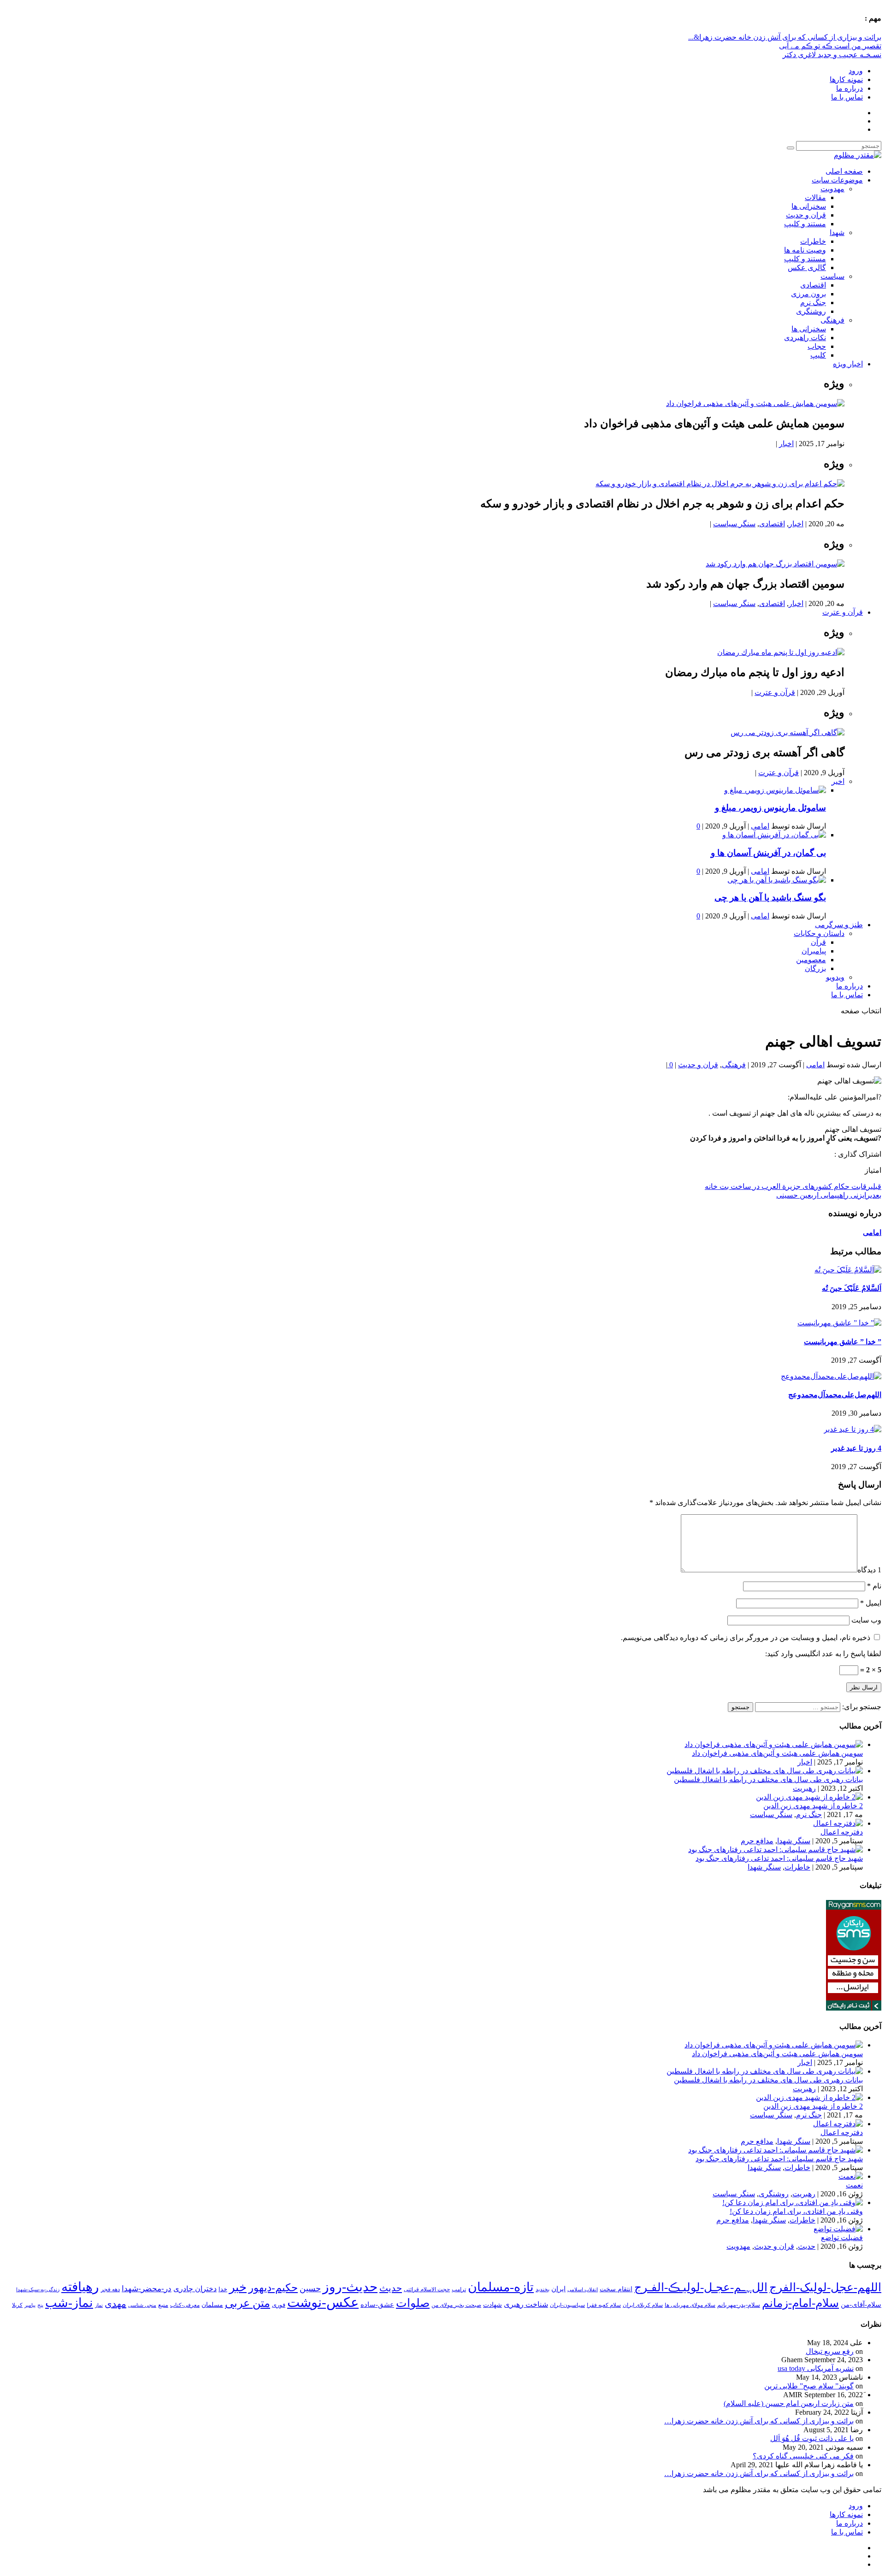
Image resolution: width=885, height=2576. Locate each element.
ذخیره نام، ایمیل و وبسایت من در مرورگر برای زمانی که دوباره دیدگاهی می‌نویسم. (746, 1638)
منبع (163, 2305)
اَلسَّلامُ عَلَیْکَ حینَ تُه (852, 1288)
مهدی (115, 2304)
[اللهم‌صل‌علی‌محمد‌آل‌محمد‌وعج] (831, 1376)
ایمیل (871, 1603)
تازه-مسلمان (501, 2287)
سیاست (832, 276)
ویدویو (835, 977)
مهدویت (832, 189)
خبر (238, 2287)
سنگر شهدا (794, 1841)
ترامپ (459, 2289)
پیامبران (814, 951)
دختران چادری (195, 2289)
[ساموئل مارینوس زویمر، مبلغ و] (775, 790)
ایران (558, 2289)
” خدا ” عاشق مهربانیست (843, 1342)
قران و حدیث (806, 215)
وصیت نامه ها (805, 250)
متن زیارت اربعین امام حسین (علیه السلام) (789, 2403)
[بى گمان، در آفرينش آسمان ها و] (774, 835)
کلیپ (818, 355)
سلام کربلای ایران (643, 2305)
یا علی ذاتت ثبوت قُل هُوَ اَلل (812, 2438)
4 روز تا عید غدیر (856, 1448)
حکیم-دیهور (273, 2288)
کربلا (17, 2305)
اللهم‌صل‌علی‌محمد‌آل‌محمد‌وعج (835, 1395)
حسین (310, 2288)
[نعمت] (851, 2176)
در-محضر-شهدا (147, 2289)
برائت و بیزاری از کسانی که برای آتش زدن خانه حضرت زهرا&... (785, 37)
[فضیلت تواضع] (838, 2229)
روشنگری (811, 311)
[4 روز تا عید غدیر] (853, 1429)
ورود (856, 71)
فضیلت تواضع (842, 2238)
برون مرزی (808, 294)
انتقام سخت (616, 2289)
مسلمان (212, 2305)
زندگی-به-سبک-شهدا (38, 2289)
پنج (40, 2305)
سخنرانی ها (809, 206)
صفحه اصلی (844, 171)
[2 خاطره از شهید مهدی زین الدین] (809, 1797)
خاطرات (813, 241)
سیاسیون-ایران (567, 2305)
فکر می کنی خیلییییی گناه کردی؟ (803, 2456)
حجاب (817, 346)
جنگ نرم (813, 303)
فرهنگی (832, 320)
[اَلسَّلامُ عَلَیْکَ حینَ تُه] (848, 1270)
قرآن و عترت (843, 612)
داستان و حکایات (819, 933)
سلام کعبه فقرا (604, 2305)
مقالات (815, 197)
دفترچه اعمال (842, 1832)
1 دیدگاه (869, 1570)
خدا (223, 2289)
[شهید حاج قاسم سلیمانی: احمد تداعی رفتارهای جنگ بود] (776, 1850)
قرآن (818, 942)
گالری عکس (807, 268)
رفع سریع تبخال (830, 2351)
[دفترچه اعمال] (838, 1823)
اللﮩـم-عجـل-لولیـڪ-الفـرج (701, 2287)
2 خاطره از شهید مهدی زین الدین (813, 1806)
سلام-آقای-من (861, 2305)
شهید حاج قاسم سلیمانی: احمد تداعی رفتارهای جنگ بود (779, 1858)
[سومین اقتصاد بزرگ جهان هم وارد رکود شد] (775, 564)
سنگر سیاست (734, 524)
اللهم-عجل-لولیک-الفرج (825, 2287)
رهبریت (804, 1788)
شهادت (493, 2305)
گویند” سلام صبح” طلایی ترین (809, 2386)
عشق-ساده (377, 2305)
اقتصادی (813, 285)
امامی (760, 826)
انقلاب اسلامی (583, 2289)
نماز (99, 2305)
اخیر (838, 781)
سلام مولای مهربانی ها (690, 2305)
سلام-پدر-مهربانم (739, 2305)
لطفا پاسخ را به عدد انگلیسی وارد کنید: (823, 1654)
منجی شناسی (142, 2305)
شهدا (837, 232)
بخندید (543, 2289)
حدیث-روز (350, 2287)
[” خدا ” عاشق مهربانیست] (839, 1323)
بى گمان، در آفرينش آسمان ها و (768, 853)
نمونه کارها (846, 79)
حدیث (807, 2246)
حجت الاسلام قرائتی (427, 2289)
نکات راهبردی (805, 338)
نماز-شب (69, 2303)
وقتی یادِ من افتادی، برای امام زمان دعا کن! (796, 2211)
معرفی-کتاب (185, 2305)
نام (874, 1586)
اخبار (786, 444)
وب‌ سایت (866, 1620)
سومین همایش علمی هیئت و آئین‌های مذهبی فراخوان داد (777, 1753)
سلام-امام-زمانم (800, 2303)
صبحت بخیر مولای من (456, 2305)
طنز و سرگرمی (839, 925)
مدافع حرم (757, 1841)
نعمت (854, 2185)
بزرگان (815, 968)
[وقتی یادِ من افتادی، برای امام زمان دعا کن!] (793, 2203)
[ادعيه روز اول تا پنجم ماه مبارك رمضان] (781, 652)
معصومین (811, 960)
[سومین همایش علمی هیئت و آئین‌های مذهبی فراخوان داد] (755, 403)
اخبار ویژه (848, 364)
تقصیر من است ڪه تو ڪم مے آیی (830, 46)
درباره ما (850, 88)
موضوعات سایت (837, 180)
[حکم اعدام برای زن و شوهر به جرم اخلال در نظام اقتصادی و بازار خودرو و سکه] (720, 484)
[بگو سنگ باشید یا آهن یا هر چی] (777, 880)
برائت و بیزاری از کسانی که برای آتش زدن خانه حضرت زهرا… (759, 2421)
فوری (279, 2305)
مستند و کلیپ (805, 224)
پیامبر (30, 2305)
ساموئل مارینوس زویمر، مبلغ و (770, 808)
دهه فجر (110, 2289)
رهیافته (80, 2287)
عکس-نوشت (323, 2302)
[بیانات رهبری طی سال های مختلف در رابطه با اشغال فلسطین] (765, 1771)
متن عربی (248, 2303)
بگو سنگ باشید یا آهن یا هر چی (770, 897)
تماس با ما (847, 97)
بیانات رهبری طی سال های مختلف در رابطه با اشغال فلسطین (768, 1779)
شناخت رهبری (526, 2304)
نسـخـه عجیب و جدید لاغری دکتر (832, 55)
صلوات (413, 2303)
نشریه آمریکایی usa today (816, 2368)
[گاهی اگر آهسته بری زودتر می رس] (788, 732)
